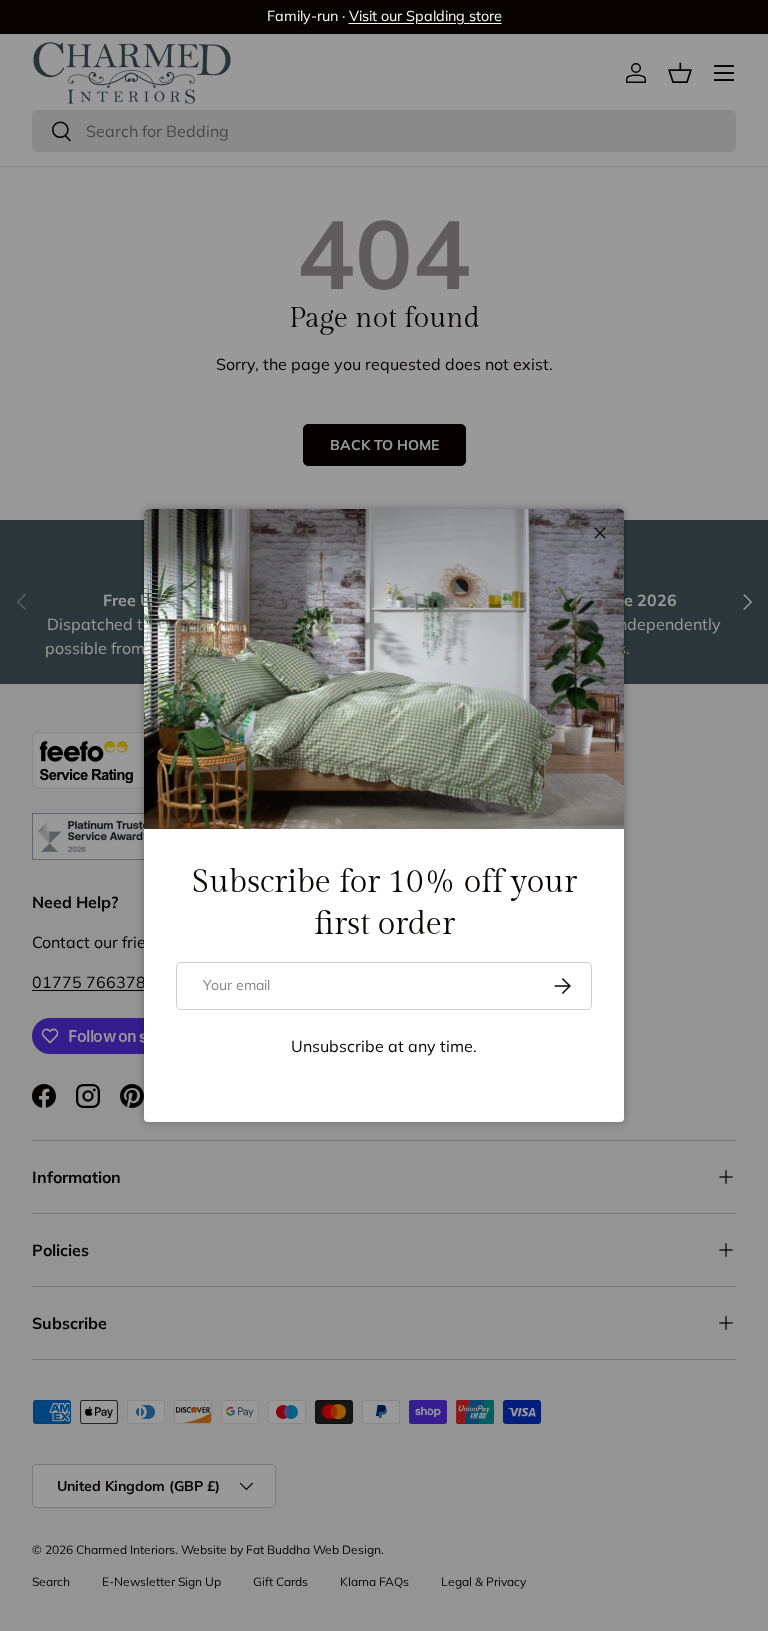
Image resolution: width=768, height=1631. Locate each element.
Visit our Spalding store (425, 16)
